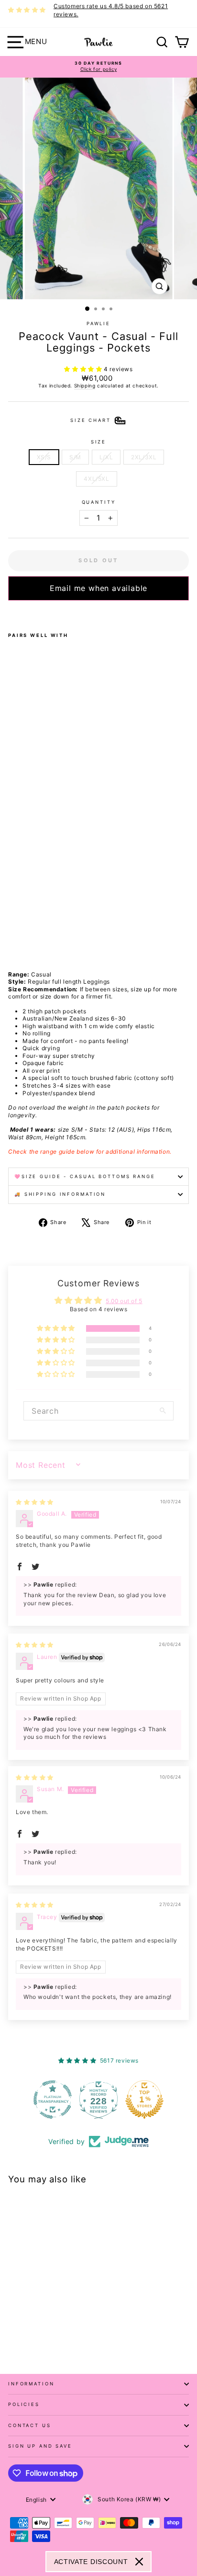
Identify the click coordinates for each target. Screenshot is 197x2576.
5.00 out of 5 (124, 1301)
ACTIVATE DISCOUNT (91, 2562)
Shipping (85, 386)
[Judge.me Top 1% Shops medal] (144, 2099)
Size (98, 442)
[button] (84, 369)
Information (31, 2384)
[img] (35, 1502)
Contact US (30, 2425)
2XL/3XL (144, 457)
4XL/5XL (96, 479)
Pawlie (98, 323)
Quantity (99, 502)
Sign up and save (40, 2446)
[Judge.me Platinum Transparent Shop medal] (53, 2099)
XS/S (44, 457)
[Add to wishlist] (11, 613)
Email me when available (98, 588)
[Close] (139, 2562)
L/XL (106, 457)
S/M (75, 457)
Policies (24, 2404)
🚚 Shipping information (60, 1194)
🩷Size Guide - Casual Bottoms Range (85, 1176)
